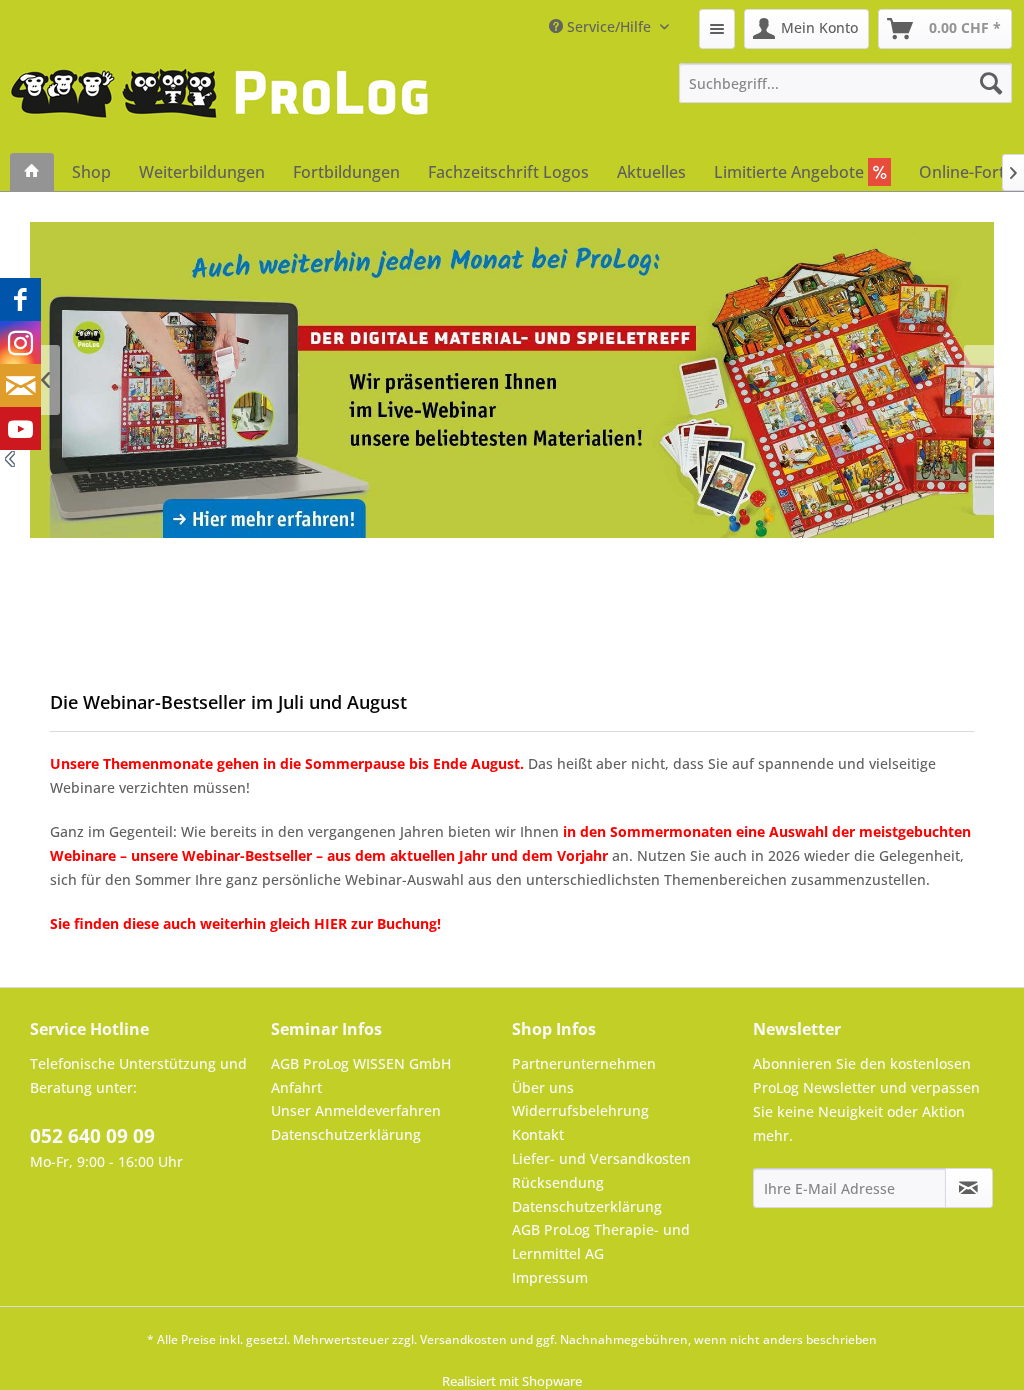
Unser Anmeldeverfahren (356, 1110)
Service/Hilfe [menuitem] (609, 26)
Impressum (550, 1277)
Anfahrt (296, 1087)
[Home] (32, 172)
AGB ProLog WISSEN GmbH (361, 1063)
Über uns (543, 1087)
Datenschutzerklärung (346, 1134)
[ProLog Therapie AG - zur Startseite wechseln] (220, 108)
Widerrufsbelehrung (580, 1110)
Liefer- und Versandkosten (601, 1158)
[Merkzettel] (717, 29)
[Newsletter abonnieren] (969, 1188)
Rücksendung (558, 1182)
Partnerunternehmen (584, 1063)
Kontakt (538, 1134)
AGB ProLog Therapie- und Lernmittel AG (601, 1241)
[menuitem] (717, 29)
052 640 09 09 (92, 1136)
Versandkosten (463, 1339)
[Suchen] (991, 83)
